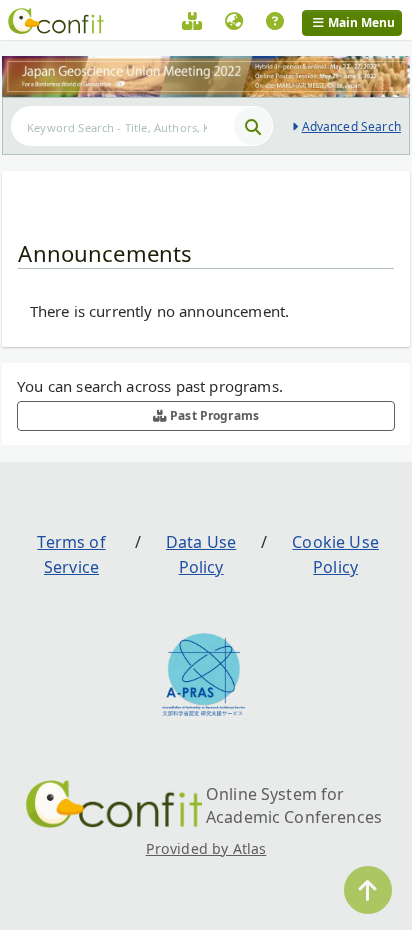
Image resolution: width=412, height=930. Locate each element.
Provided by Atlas (206, 848)
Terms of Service (71, 555)
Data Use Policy (201, 555)
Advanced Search (351, 126)
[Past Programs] (192, 24)
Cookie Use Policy (335, 555)
